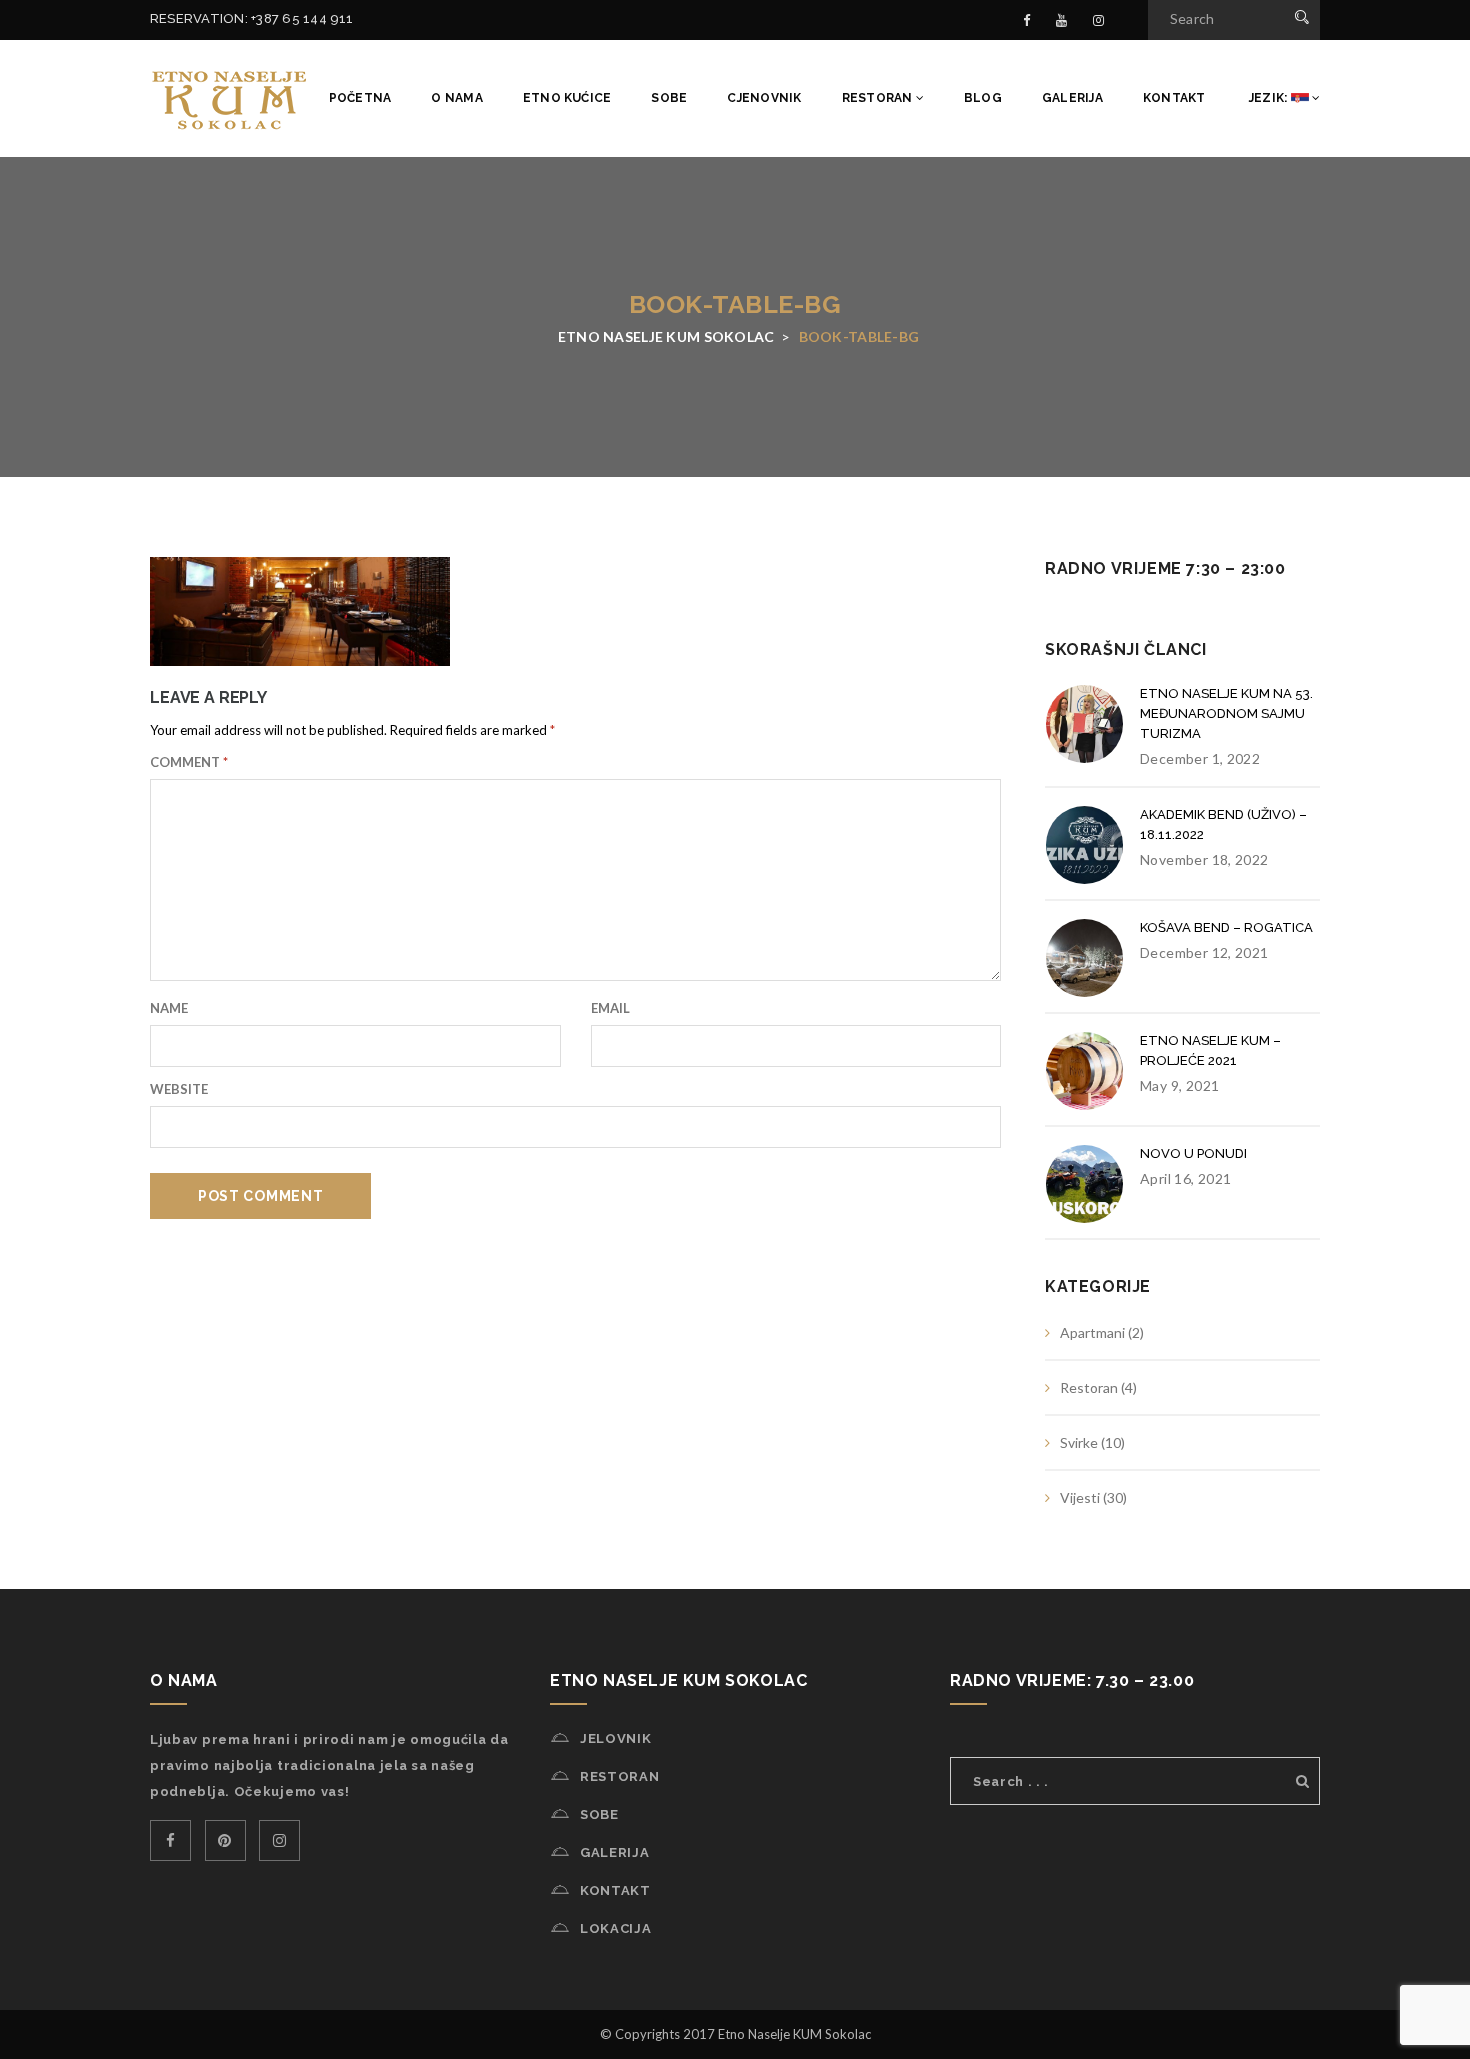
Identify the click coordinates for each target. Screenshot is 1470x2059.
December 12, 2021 (1204, 952)
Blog (983, 98)
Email (610, 1008)
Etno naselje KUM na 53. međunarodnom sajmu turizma (1226, 713)
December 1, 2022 (1200, 758)
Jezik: (1268, 98)
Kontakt (1174, 98)
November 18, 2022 (1204, 859)
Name (169, 1008)
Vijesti (1080, 1497)
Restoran (879, 98)
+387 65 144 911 (302, 18)
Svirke (1079, 1442)
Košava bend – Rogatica (1226, 927)
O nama (456, 98)
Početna (360, 98)
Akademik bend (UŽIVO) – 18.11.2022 (1223, 824)
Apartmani (1092, 1332)
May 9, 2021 (1179, 1085)
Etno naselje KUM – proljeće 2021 (1210, 1050)
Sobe (669, 98)
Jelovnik (615, 1738)
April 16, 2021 (1185, 1178)
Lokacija (615, 1928)
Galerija (1072, 98)
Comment (189, 762)
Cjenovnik (764, 98)
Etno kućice (567, 98)
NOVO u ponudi (1193, 1153)
